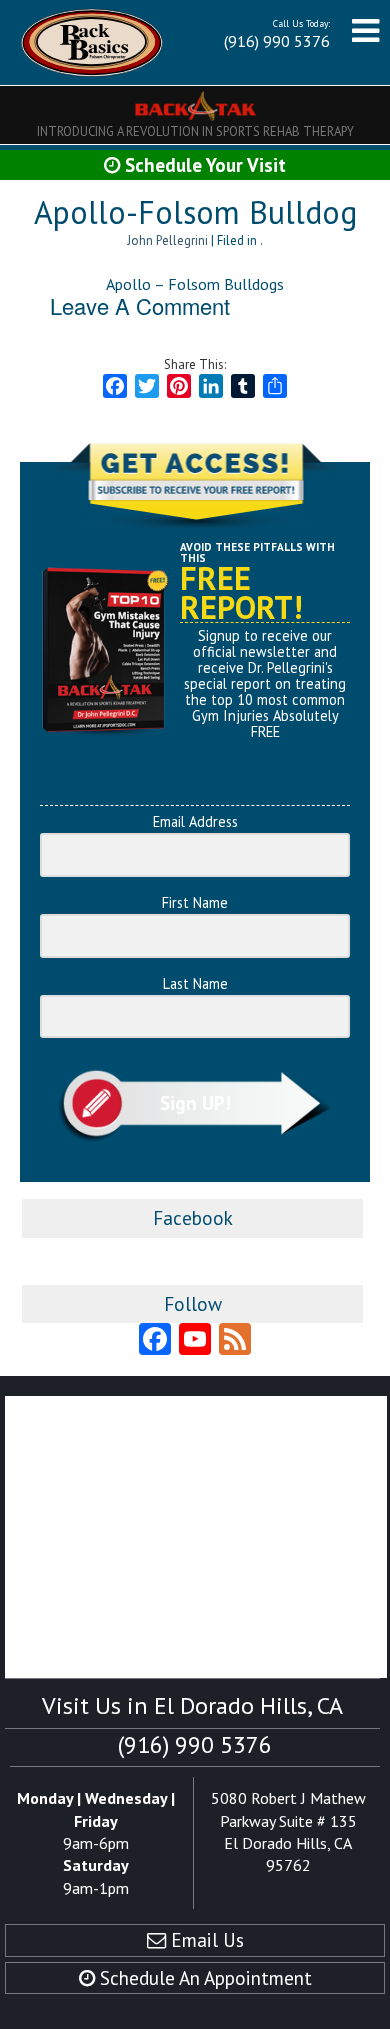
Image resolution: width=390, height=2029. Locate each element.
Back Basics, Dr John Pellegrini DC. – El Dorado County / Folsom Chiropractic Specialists (92, 42)
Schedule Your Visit (203, 164)
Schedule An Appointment (203, 1977)
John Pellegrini (167, 240)
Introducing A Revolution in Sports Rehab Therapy (195, 131)
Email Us (205, 1939)
